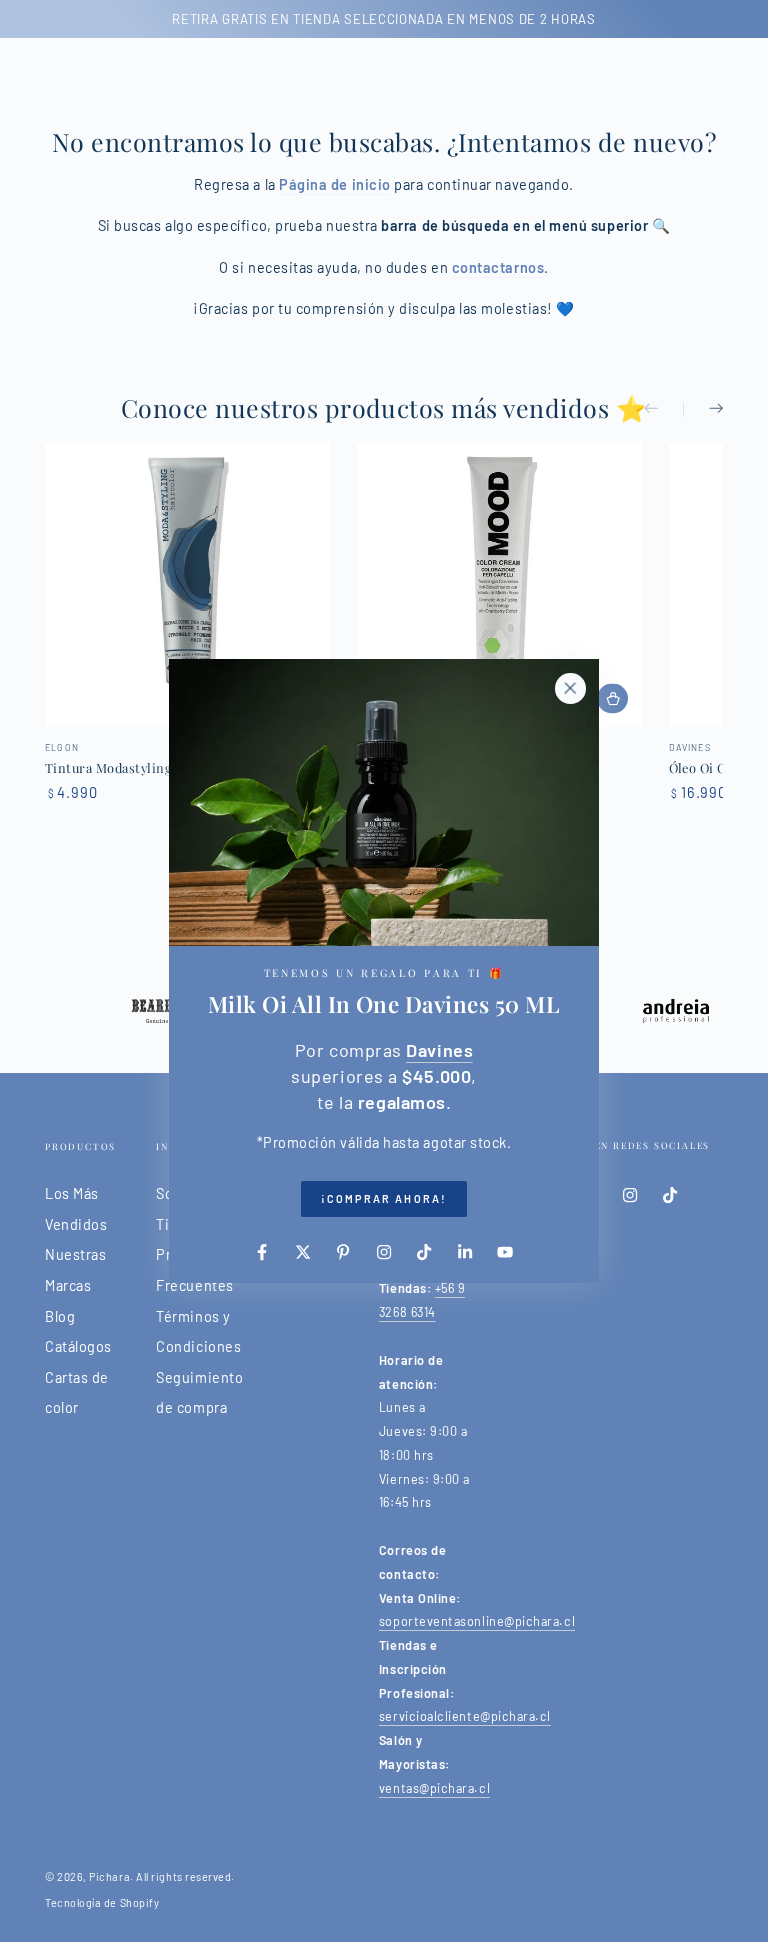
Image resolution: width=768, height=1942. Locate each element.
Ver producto (612, 698)
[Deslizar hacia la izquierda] (664, 410)
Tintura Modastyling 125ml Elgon (147, 767)
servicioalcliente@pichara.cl (465, 1716)
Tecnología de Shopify (102, 1902)
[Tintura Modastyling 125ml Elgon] (187, 585)
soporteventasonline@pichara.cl (477, 1621)
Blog (60, 1316)
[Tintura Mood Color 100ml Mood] (499, 585)
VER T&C (228, 19)
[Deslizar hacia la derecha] (703, 410)
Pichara (109, 1876)
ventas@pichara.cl (434, 1788)
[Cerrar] (570, 688)
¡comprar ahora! (384, 1198)
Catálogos (78, 1346)
